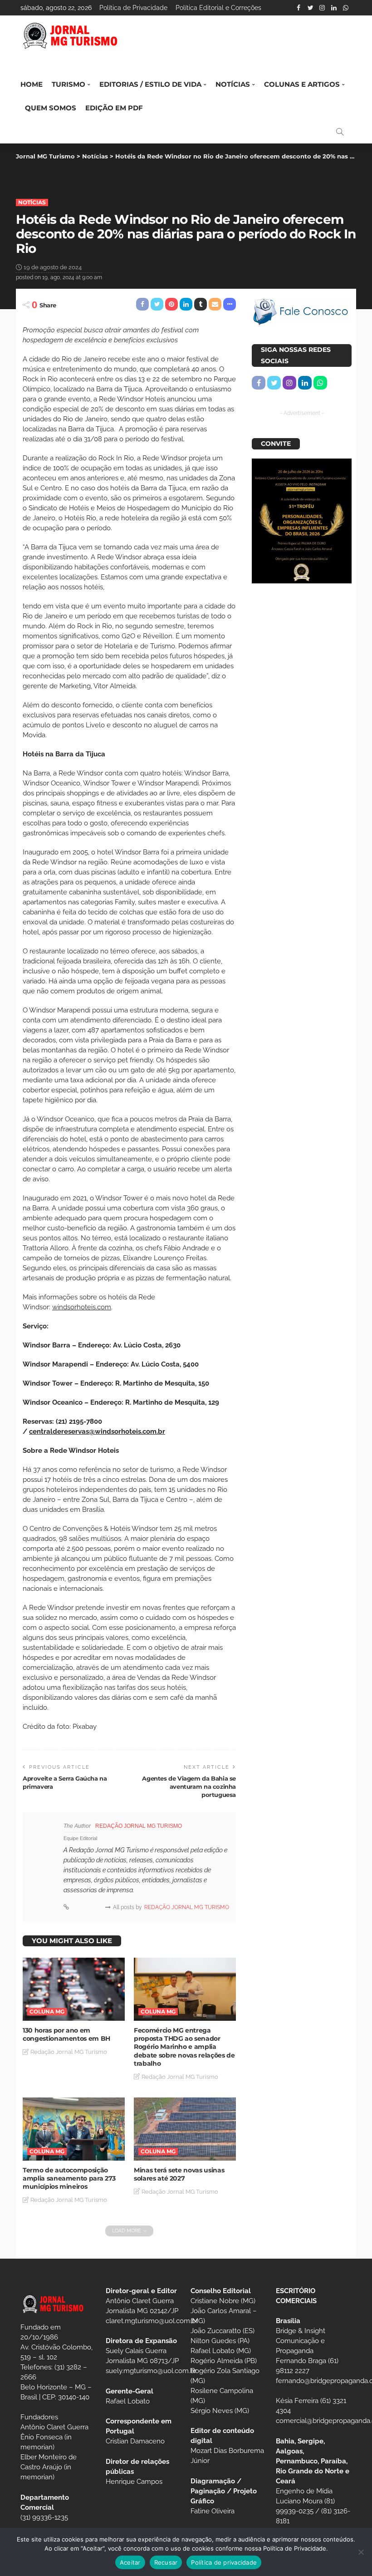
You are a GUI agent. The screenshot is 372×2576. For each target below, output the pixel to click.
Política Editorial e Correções (218, 8)
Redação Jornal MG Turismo (139, 1826)
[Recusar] (361, 2552)
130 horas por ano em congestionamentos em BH (66, 2034)
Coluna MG (47, 2011)
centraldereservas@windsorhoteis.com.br (97, 1431)
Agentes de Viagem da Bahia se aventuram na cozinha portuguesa (189, 1786)
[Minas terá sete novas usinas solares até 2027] (185, 2129)
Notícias (233, 84)
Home (32, 84)
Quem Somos (51, 108)
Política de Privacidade (133, 8)
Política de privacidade (224, 2562)
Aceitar (130, 2562)
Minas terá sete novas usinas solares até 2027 (179, 2174)
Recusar (166, 2562)
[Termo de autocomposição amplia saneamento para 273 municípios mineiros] (74, 2129)
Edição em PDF (114, 108)
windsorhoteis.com (82, 1307)
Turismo (69, 84)
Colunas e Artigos (302, 84)
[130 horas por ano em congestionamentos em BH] (74, 1989)
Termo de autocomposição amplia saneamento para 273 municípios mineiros (69, 2178)
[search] (340, 132)
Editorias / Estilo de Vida (150, 84)
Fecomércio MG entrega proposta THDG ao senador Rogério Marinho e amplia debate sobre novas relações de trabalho (184, 2047)
